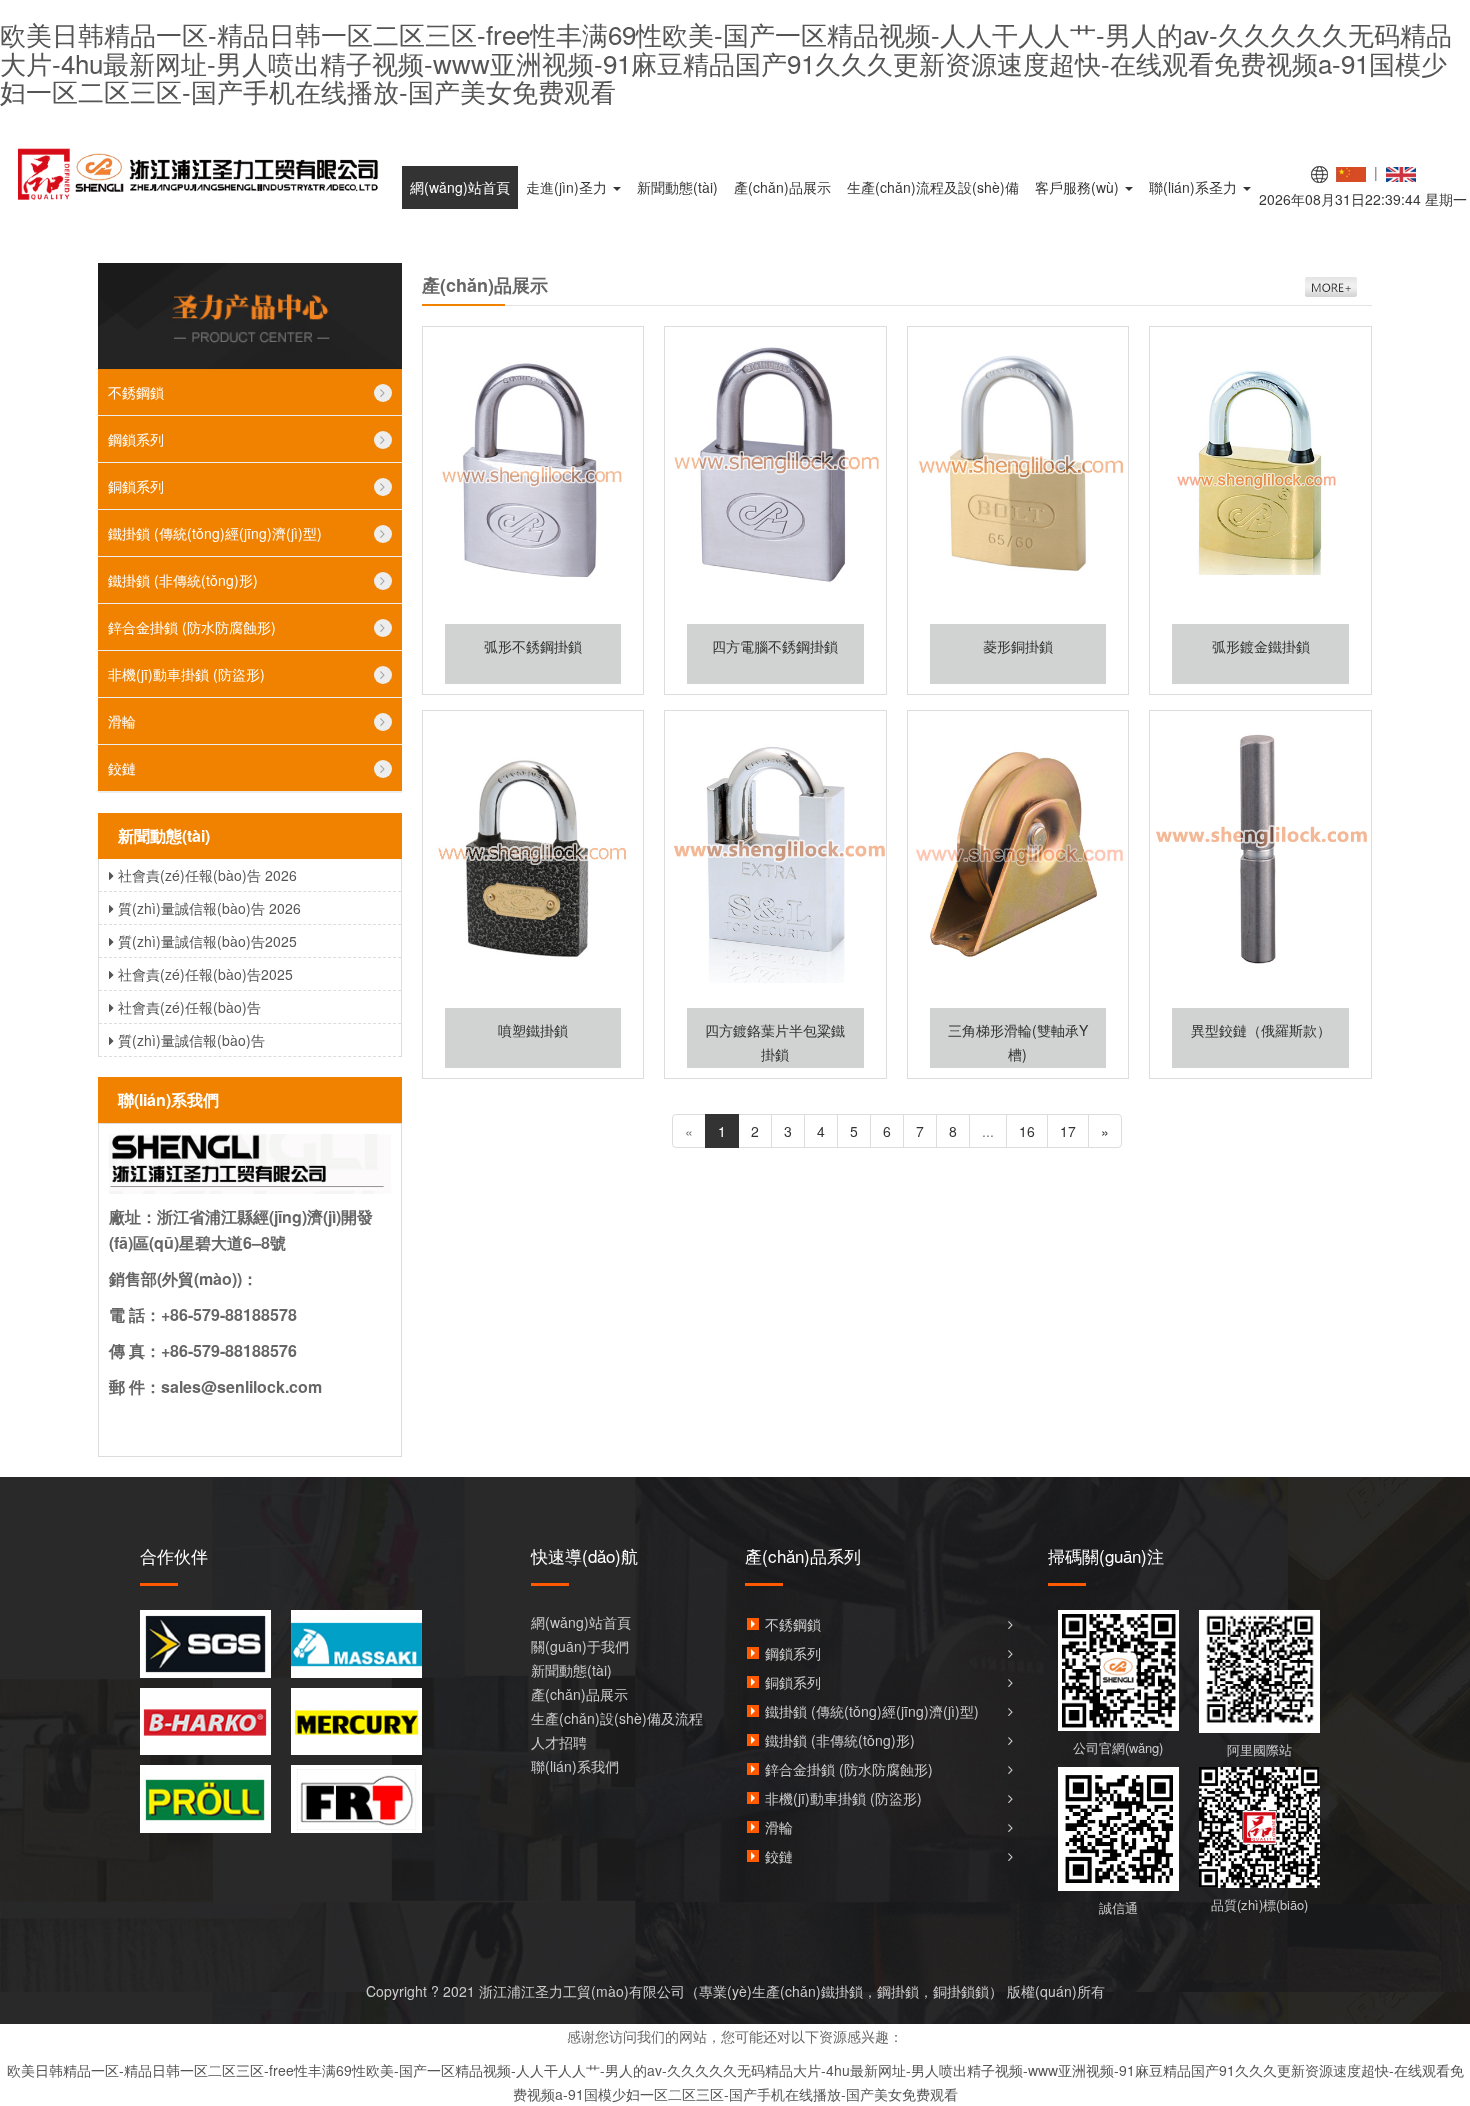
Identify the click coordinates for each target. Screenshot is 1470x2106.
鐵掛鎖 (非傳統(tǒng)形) (183, 580)
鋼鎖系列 (136, 439)
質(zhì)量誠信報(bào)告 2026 (209, 908)
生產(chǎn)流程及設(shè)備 (933, 187)
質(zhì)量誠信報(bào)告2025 (207, 941)
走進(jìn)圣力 (568, 187)
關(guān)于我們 (580, 1646)
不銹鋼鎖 (136, 392)
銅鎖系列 (136, 486)
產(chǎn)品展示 (782, 187)
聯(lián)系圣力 (1195, 187)
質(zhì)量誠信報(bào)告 (191, 1040)
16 (1027, 1131)
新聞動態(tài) (677, 187)
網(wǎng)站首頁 (460, 187)
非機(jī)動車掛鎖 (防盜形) (186, 674)
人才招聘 (559, 1742)
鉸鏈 (122, 768)
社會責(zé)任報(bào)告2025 (205, 974)
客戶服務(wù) (1079, 187)
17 (1068, 1131)
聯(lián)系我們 (575, 1766)
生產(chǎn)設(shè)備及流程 (617, 1718)
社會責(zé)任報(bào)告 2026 (207, 875)
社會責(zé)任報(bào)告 (189, 1007)
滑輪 (122, 721)
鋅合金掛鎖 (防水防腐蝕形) (192, 627)
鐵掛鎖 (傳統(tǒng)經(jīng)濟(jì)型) (215, 533)
